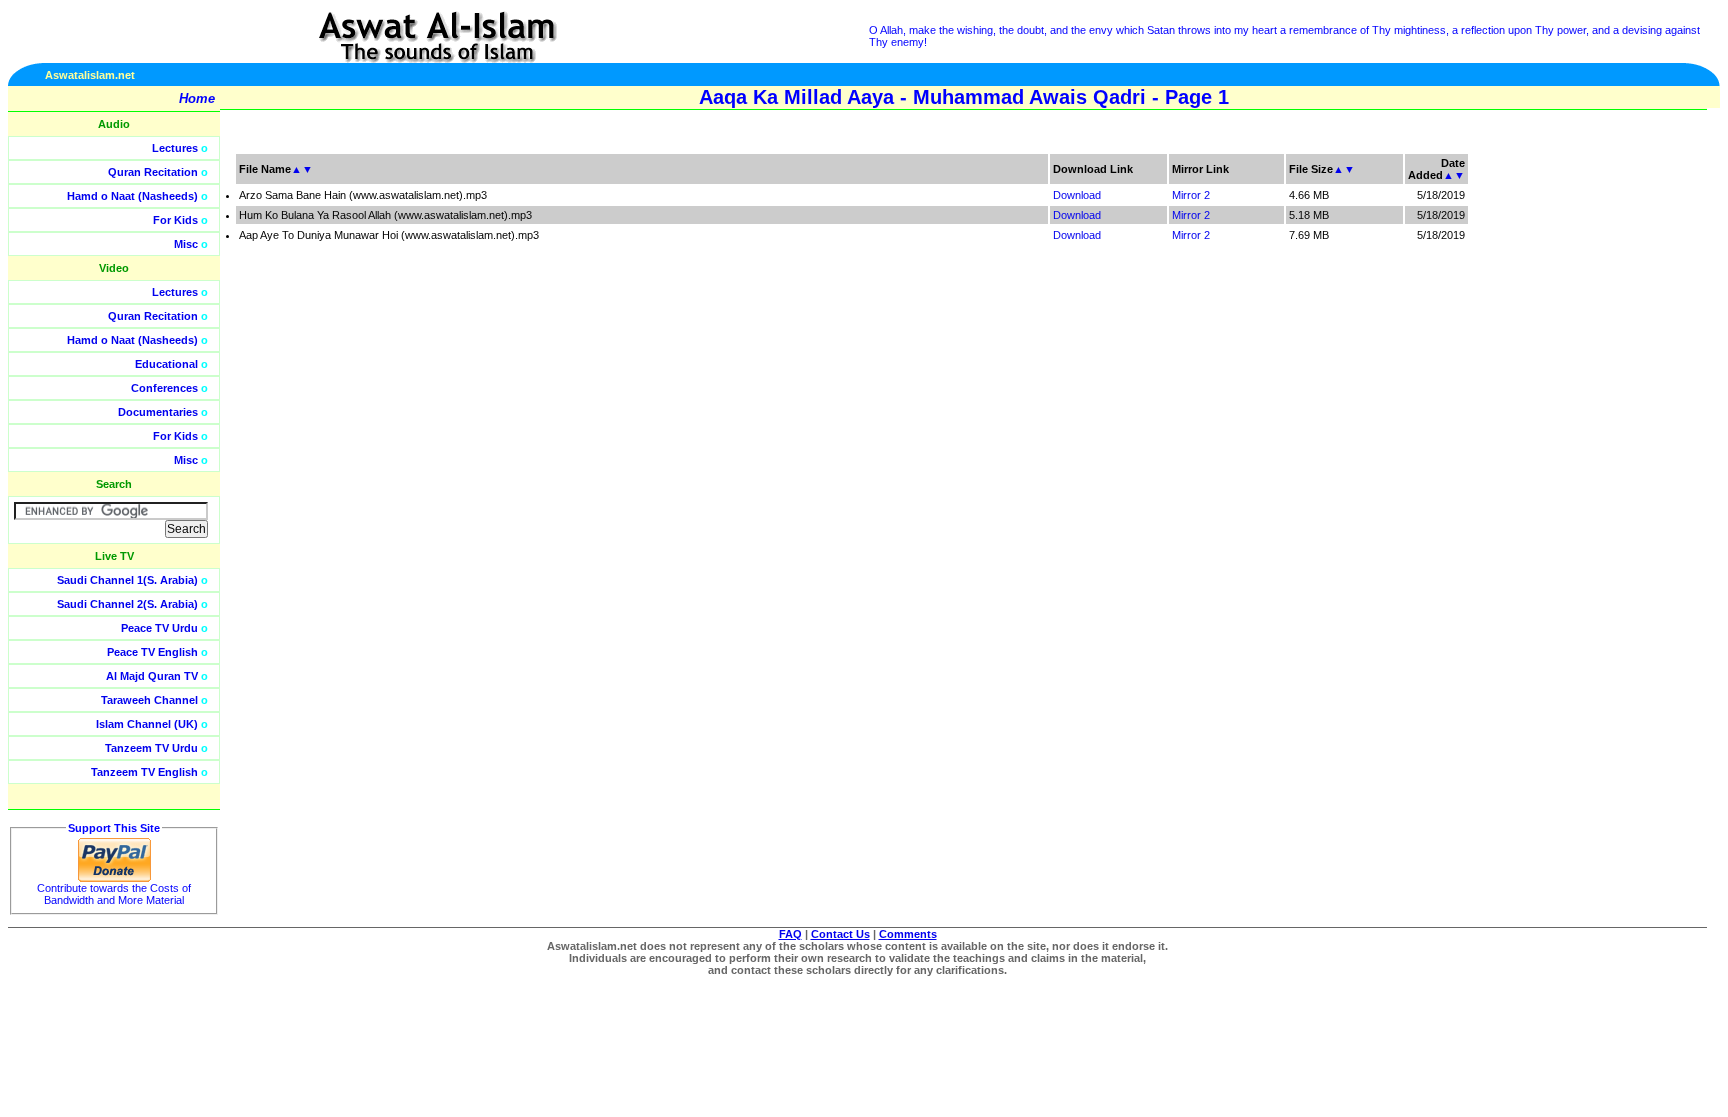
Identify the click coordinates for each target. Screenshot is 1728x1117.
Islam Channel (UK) (147, 724)
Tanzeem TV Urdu (151, 748)
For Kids (175, 220)
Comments (908, 934)
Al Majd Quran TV (152, 676)
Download (1077, 195)
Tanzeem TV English (144, 772)
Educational (166, 364)
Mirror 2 (1191, 195)
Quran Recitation (153, 172)
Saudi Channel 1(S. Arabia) (127, 580)
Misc (186, 244)
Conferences (164, 388)
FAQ (790, 934)
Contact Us (840, 934)
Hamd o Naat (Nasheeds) (132, 196)
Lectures (175, 148)
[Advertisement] (1633, 450)
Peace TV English (152, 652)
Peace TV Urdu (159, 628)
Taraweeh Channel (149, 700)
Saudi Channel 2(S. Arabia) (127, 604)
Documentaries (158, 412)
